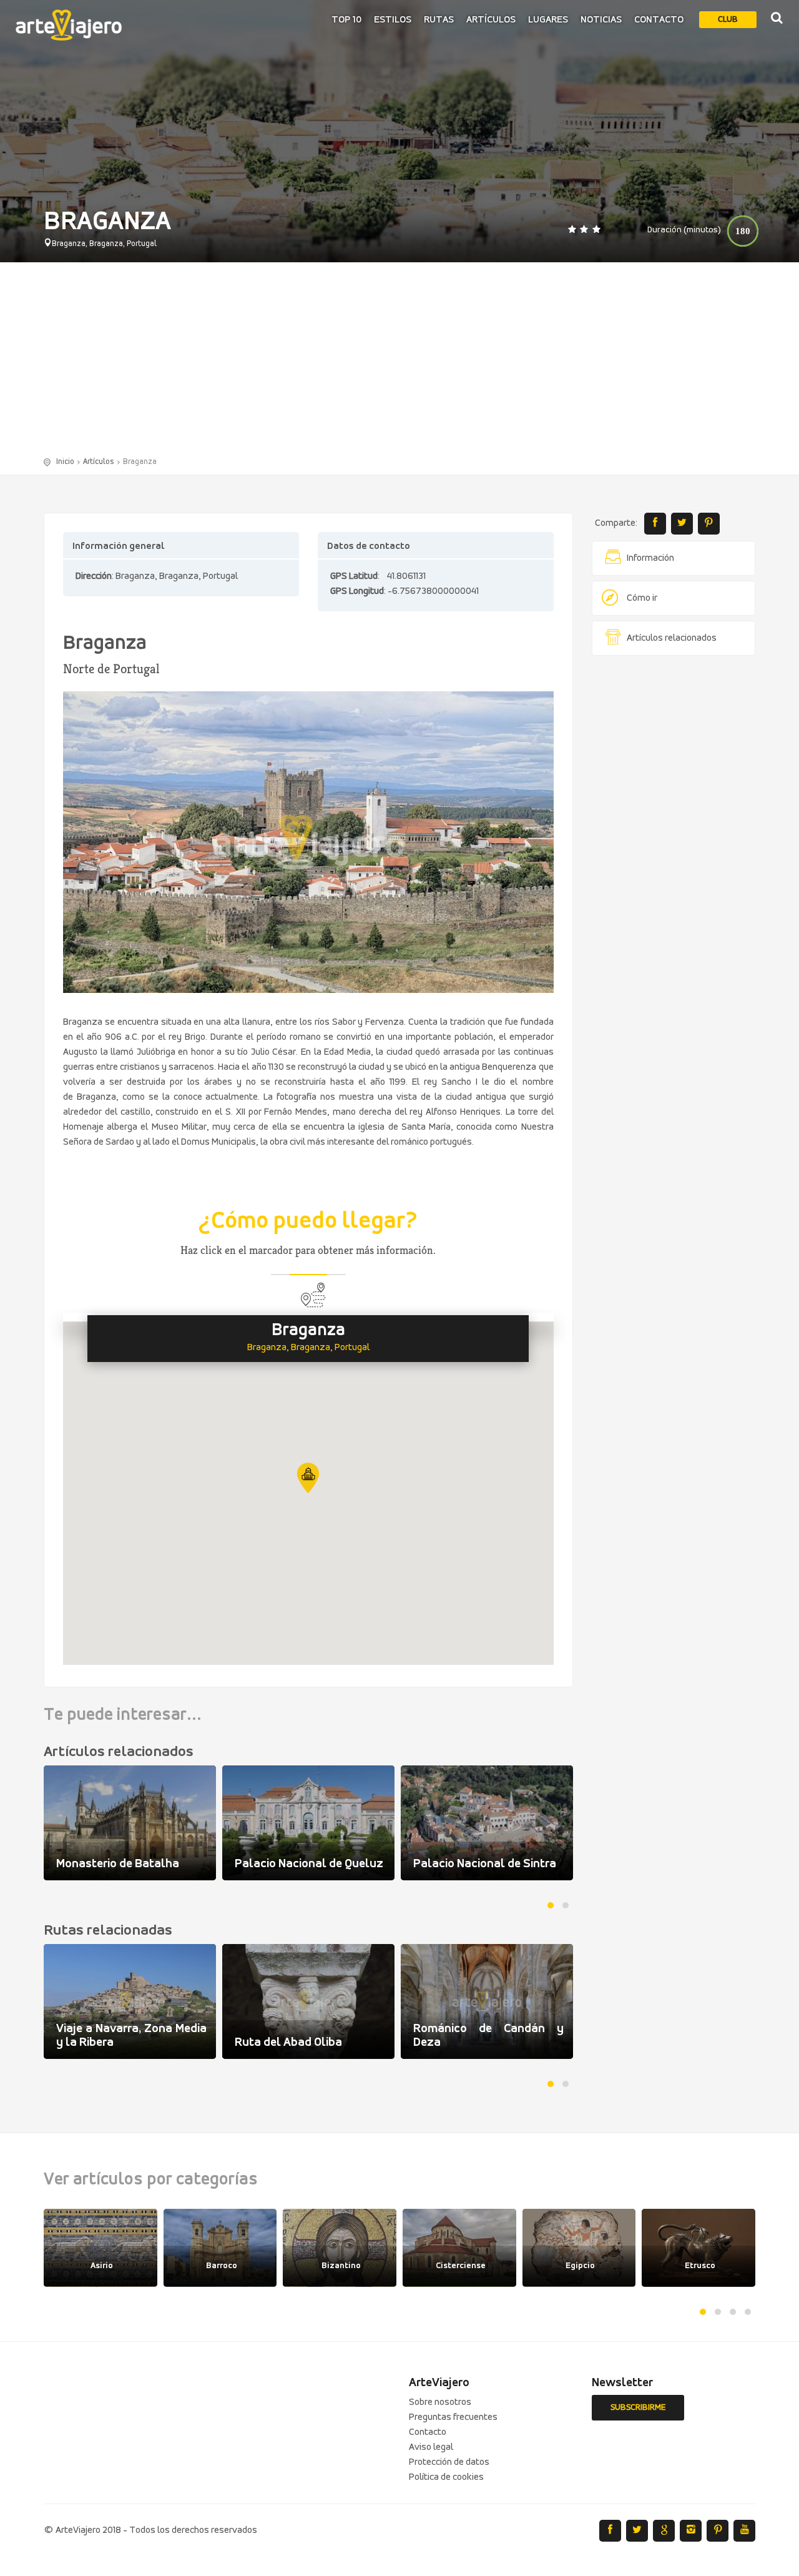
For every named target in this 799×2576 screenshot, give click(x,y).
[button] (308, 1478)
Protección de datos (449, 2462)
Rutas (439, 20)
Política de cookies (446, 2477)
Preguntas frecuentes (453, 2417)
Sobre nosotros (440, 2402)
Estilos (393, 20)
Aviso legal (431, 2447)
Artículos (491, 20)
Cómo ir (642, 598)
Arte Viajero (69, 25)
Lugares (548, 20)
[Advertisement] (399, 362)
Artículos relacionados (672, 638)
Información (650, 558)
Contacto (659, 20)
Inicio (65, 462)
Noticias (601, 20)
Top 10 (346, 20)
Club (728, 20)
